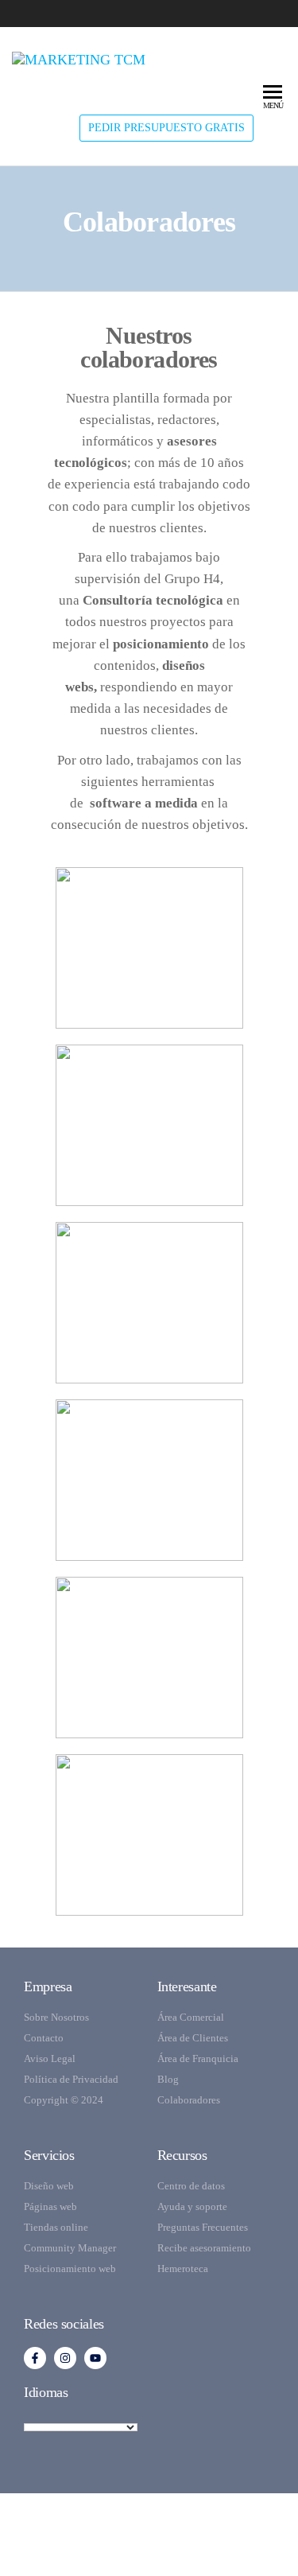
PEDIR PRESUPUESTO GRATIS (166, 128)
